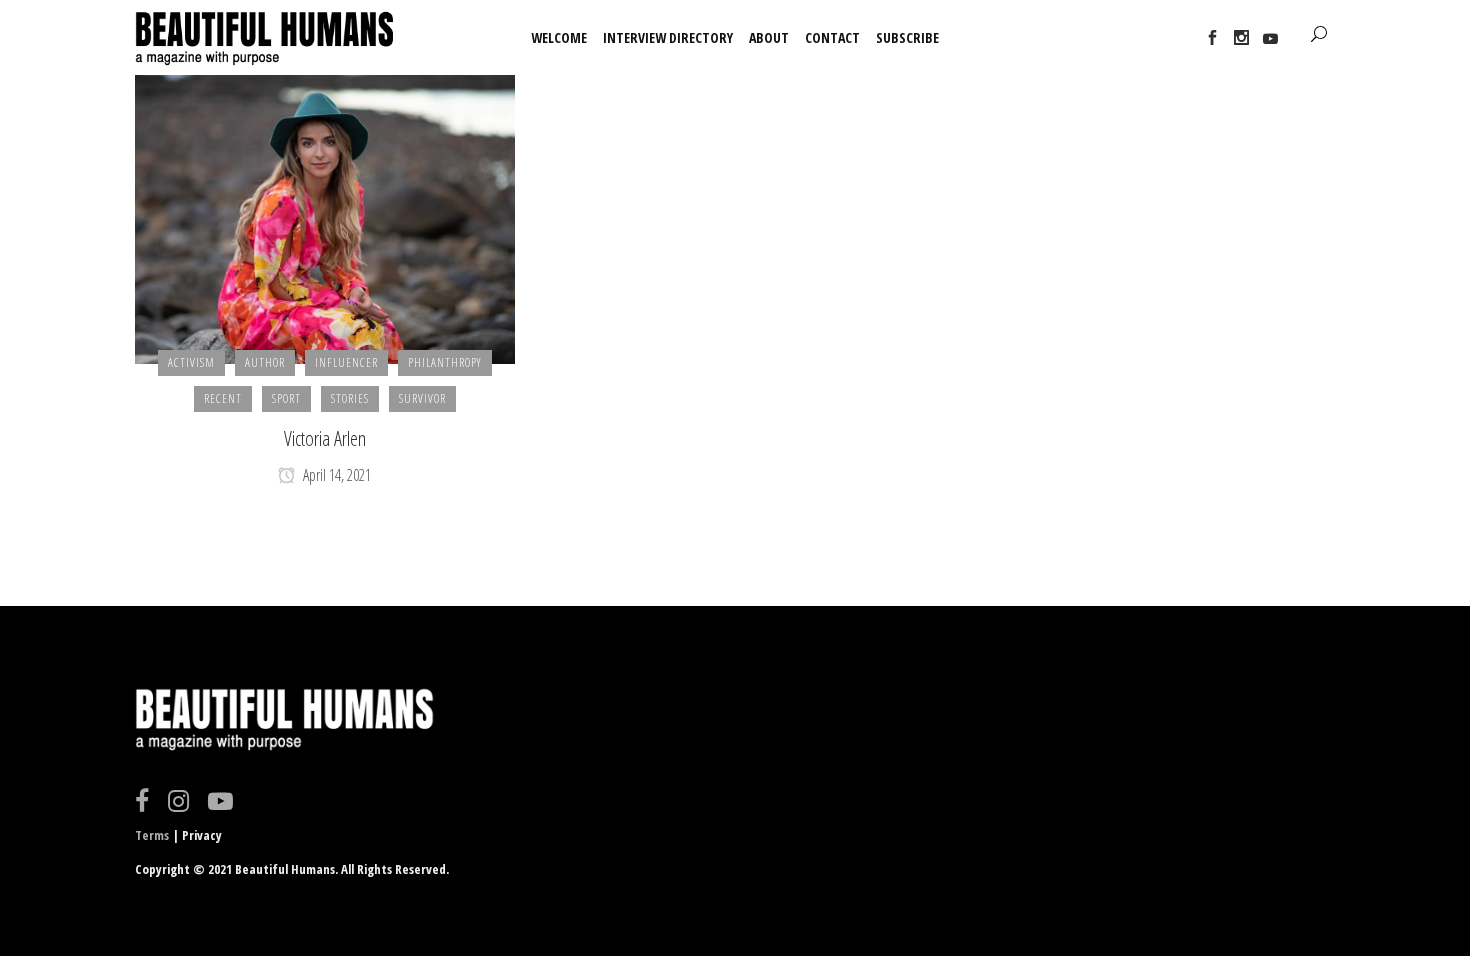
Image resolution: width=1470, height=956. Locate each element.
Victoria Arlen (325, 438)
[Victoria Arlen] (325, 218)
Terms (152, 835)
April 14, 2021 (335, 475)
